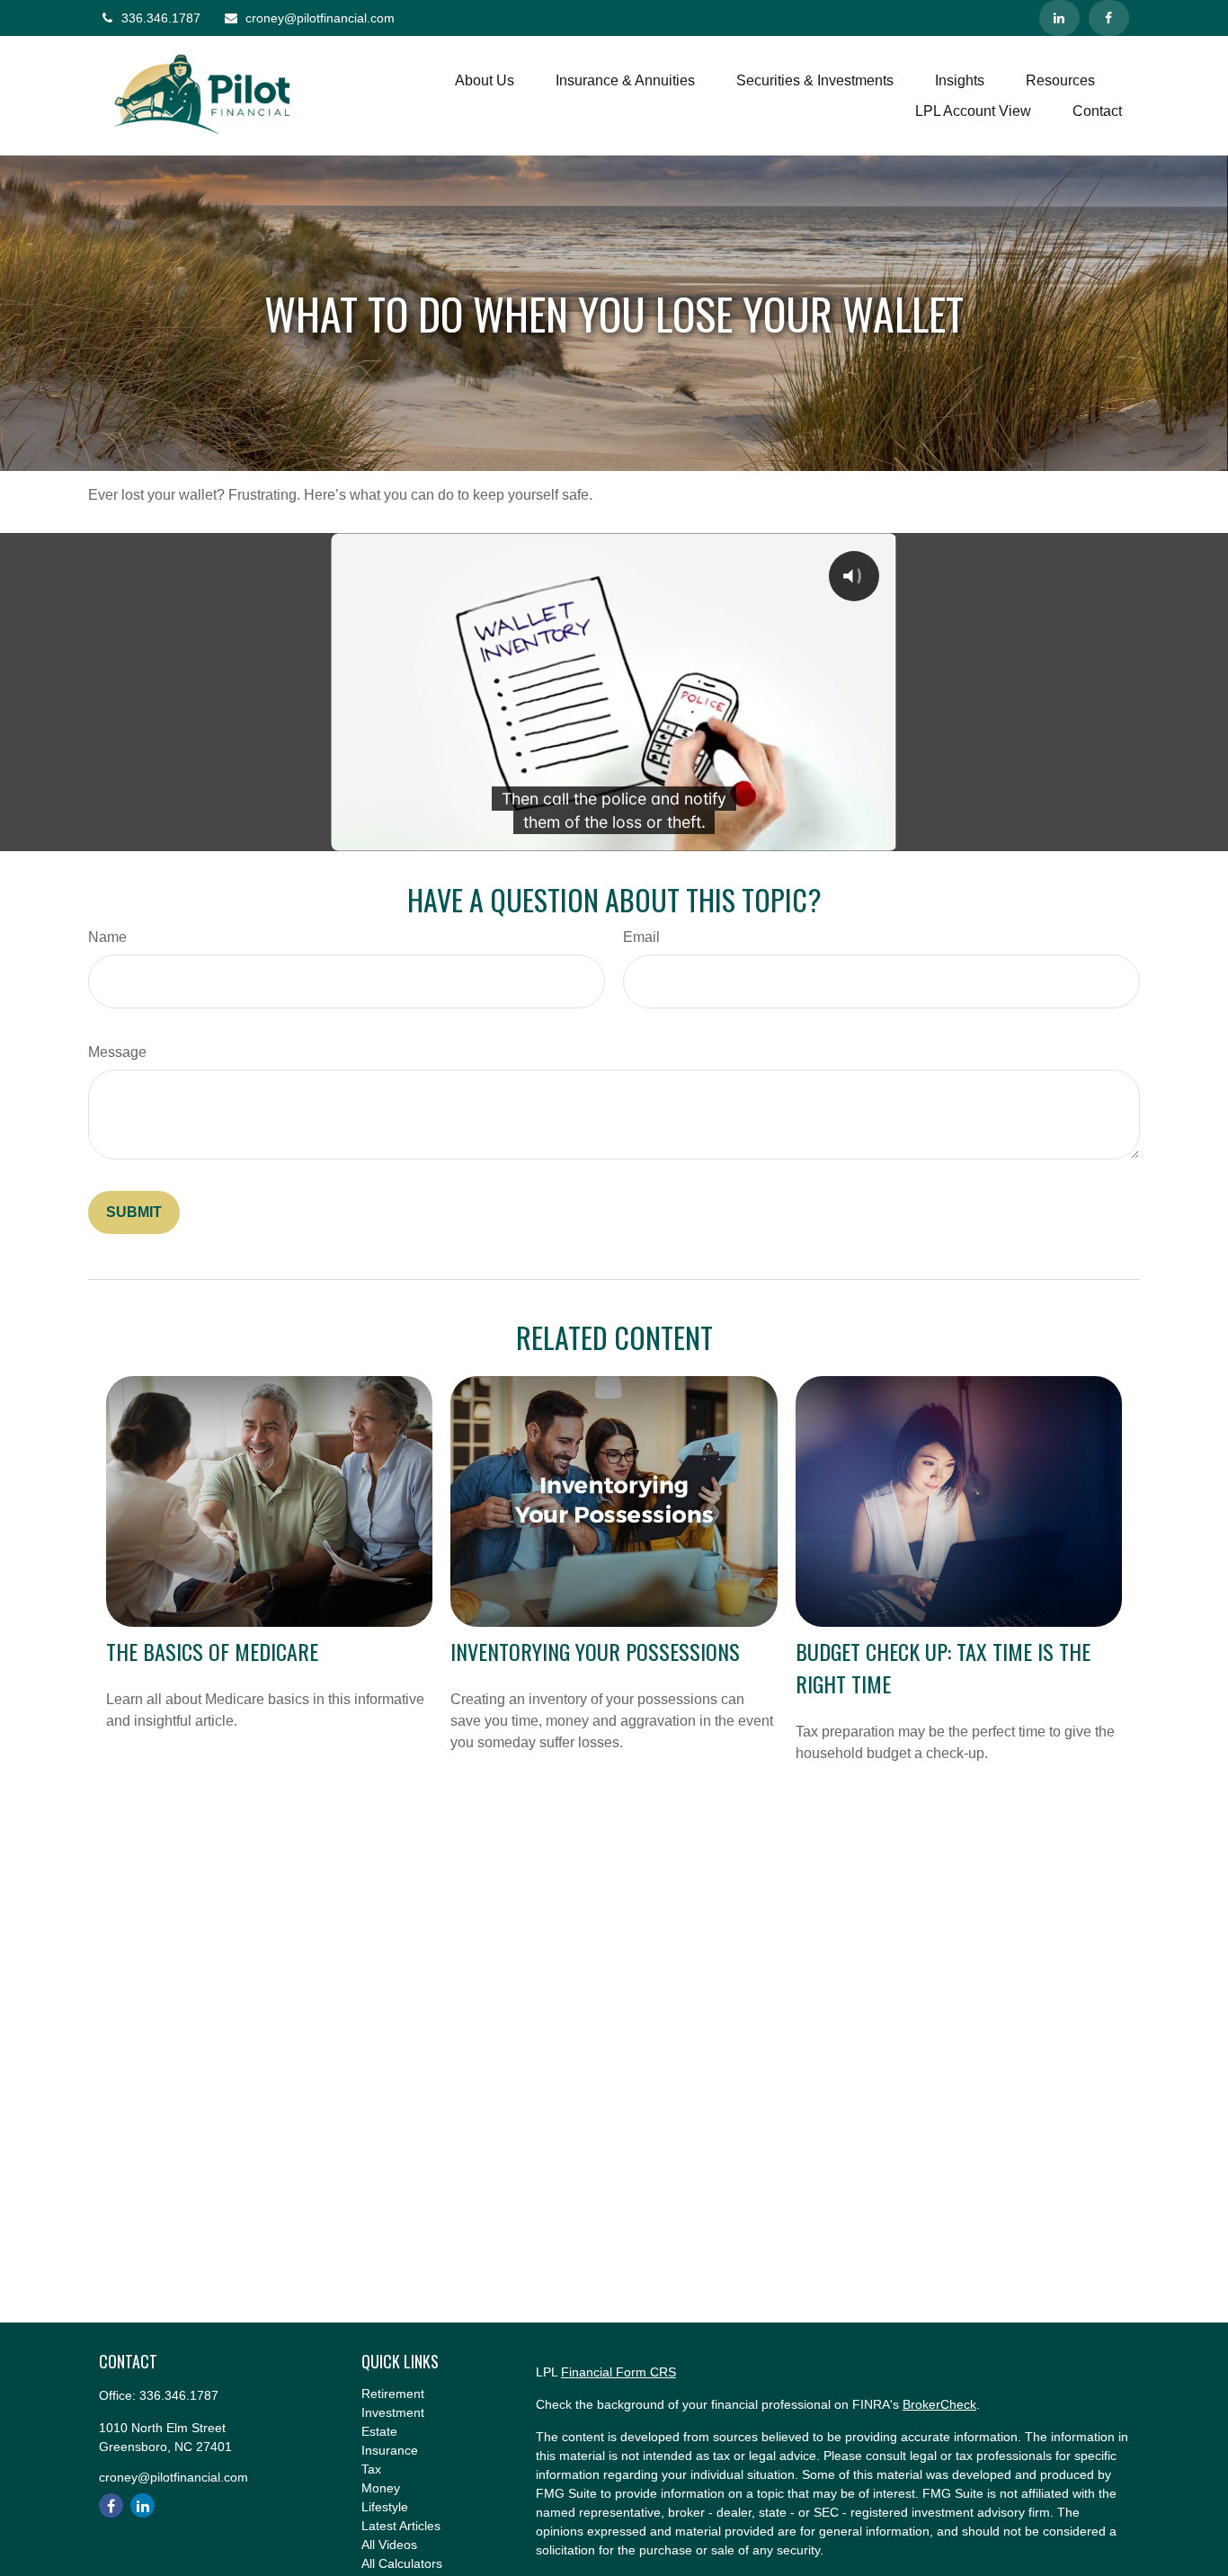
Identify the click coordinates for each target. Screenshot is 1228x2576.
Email (641, 937)
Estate (379, 2431)
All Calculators (402, 2563)
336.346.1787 (161, 18)
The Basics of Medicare (212, 1651)
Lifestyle (385, 2507)
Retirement (393, 2394)
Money (381, 2488)
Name (107, 937)
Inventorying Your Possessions (595, 1651)
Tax (371, 2469)
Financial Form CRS (618, 2372)
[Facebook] (1109, 18)
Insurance (390, 2450)
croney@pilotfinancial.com (320, 18)
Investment (393, 2412)
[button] (485, 80)
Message (117, 1052)
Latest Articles (401, 2526)
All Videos (389, 2545)
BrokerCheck (939, 2404)
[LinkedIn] (1059, 18)
